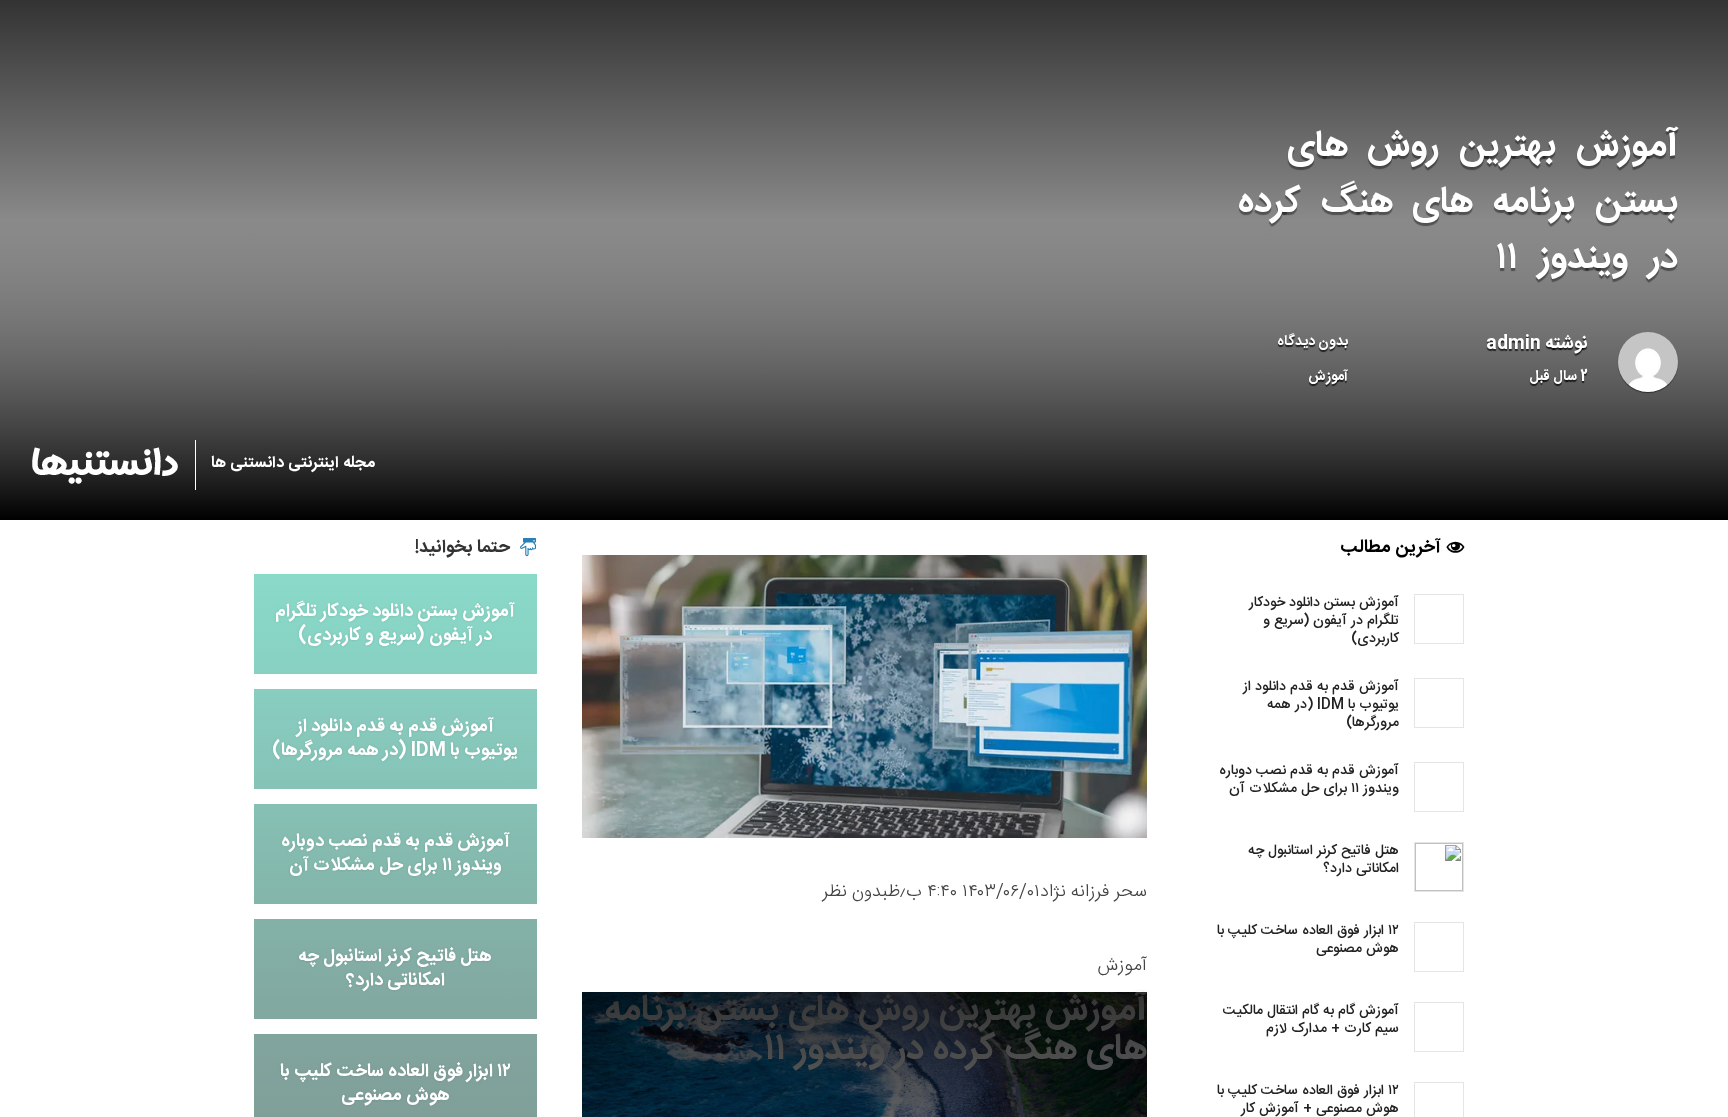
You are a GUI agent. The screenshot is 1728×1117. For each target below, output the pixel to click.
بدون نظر (855, 892)
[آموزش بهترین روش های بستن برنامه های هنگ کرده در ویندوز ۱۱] (864, 697)
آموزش (1328, 377)
